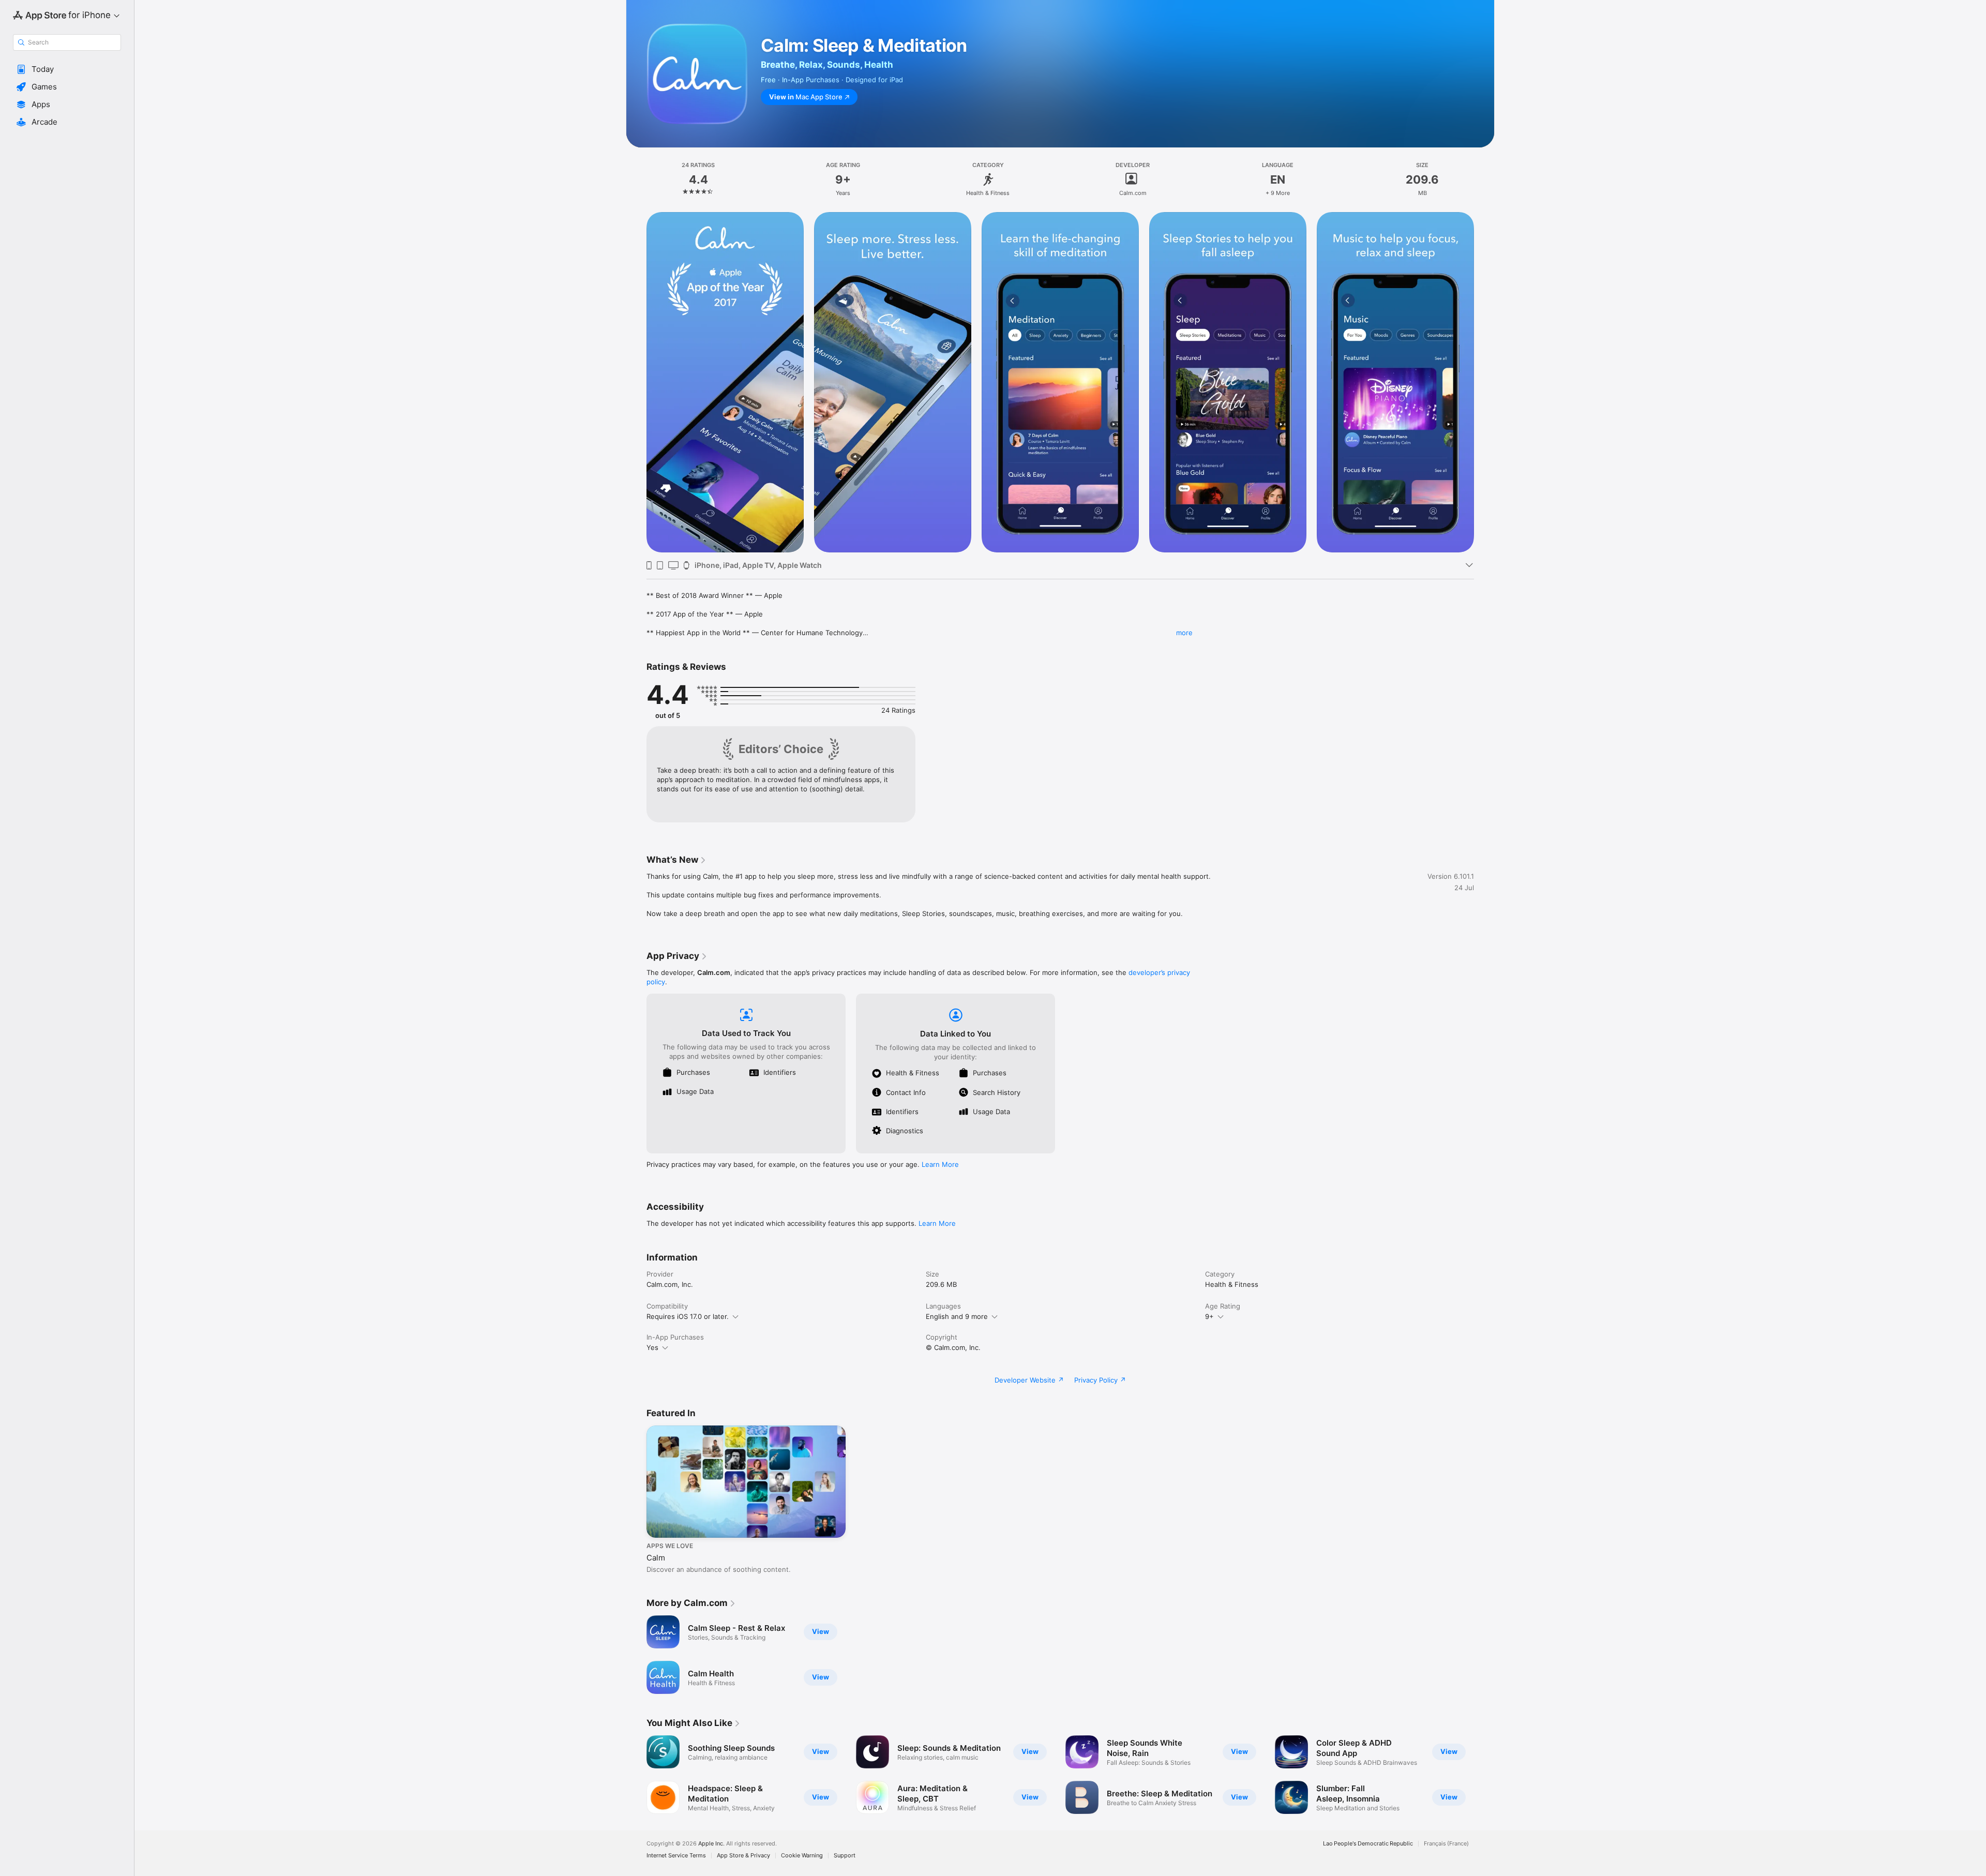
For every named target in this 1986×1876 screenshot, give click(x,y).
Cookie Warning (802, 1856)
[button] (67, 69)
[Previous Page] (636, 382)
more (1184, 633)
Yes (652, 1347)
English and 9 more (957, 1316)
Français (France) (1446, 1844)
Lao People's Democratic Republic (1368, 1844)
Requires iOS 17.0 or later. (688, 1316)
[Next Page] (1484, 382)
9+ (1209, 1316)
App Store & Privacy (743, 1856)
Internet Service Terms (676, 1856)
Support (845, 1856)
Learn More (940, 1164)
